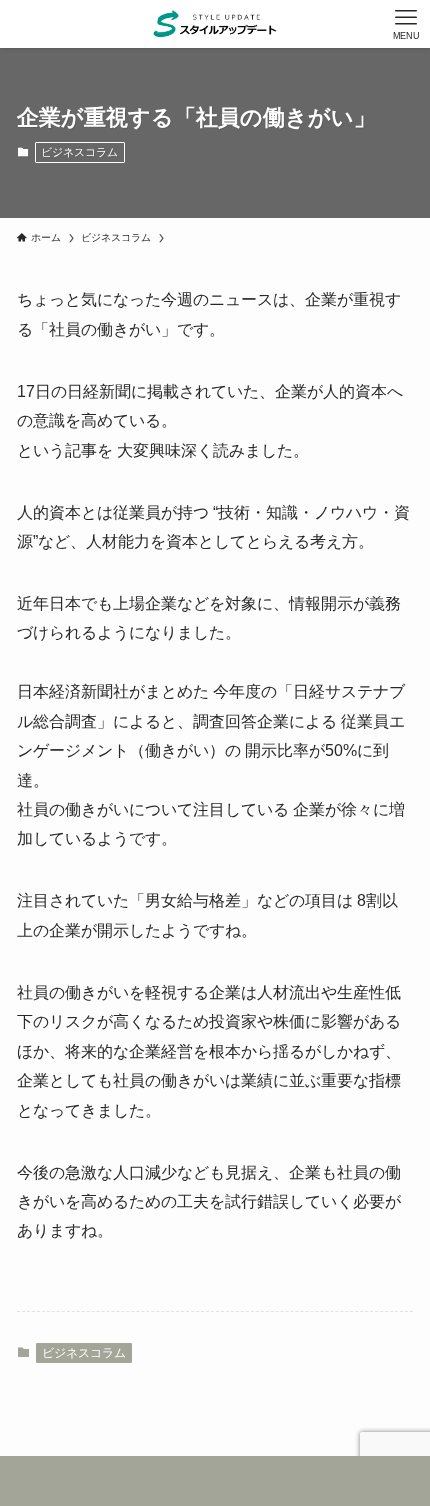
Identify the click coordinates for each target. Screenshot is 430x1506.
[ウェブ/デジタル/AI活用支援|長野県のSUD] (214, 24)
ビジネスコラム (79, 152)
